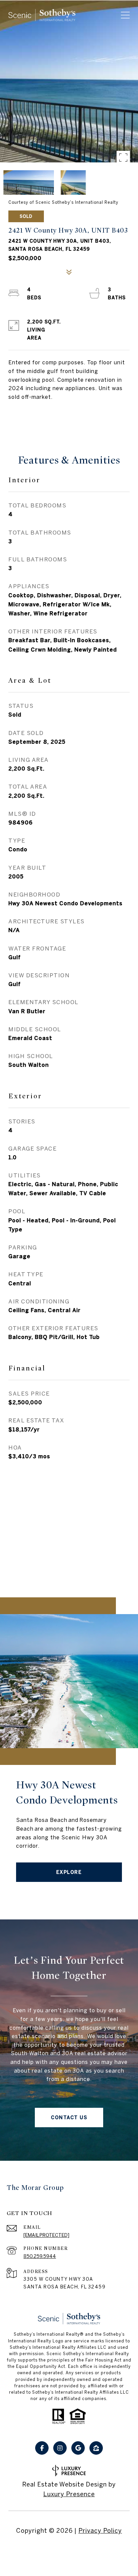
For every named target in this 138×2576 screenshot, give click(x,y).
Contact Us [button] (69, 2118)
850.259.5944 (40, 2256)
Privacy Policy (100, 2531)
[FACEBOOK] (42, 2448)
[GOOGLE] (78, 2448)
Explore (69, 1872)
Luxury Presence (69, 2494)
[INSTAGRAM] (60, 2448)
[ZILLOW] (96, 2448)
